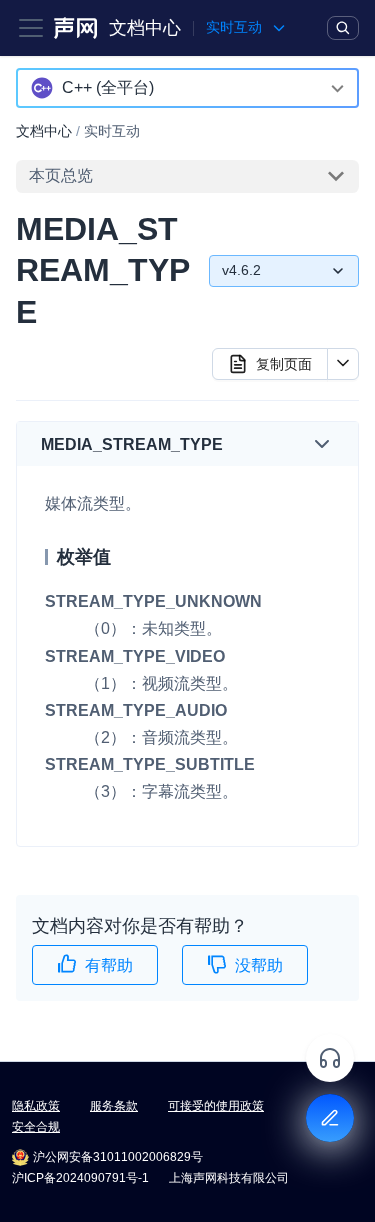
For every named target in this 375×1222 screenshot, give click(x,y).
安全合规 (36, 1127)
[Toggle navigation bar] (31, 28)
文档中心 (145, 28)
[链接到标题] (231, 444)
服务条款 (114, 1106)
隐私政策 (36, 1106)
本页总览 (61, 175)
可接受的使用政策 (216, 1106)
